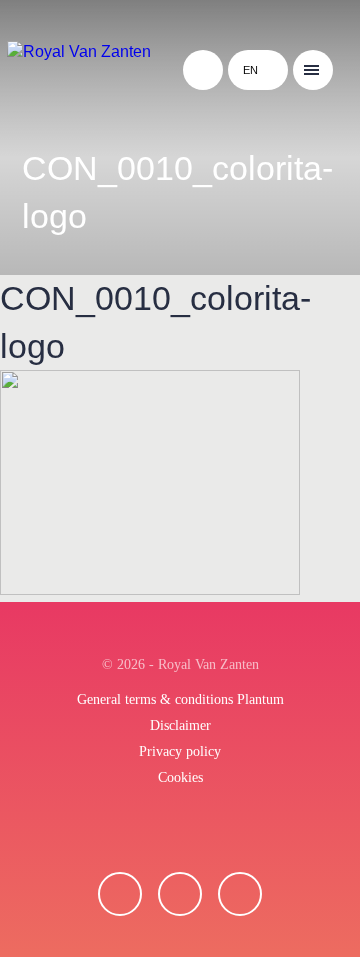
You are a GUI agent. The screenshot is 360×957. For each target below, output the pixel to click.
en (250, 70)
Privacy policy (180, 751)
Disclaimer (180, 725)
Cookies (180, 777)
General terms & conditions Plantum (180, 699)
